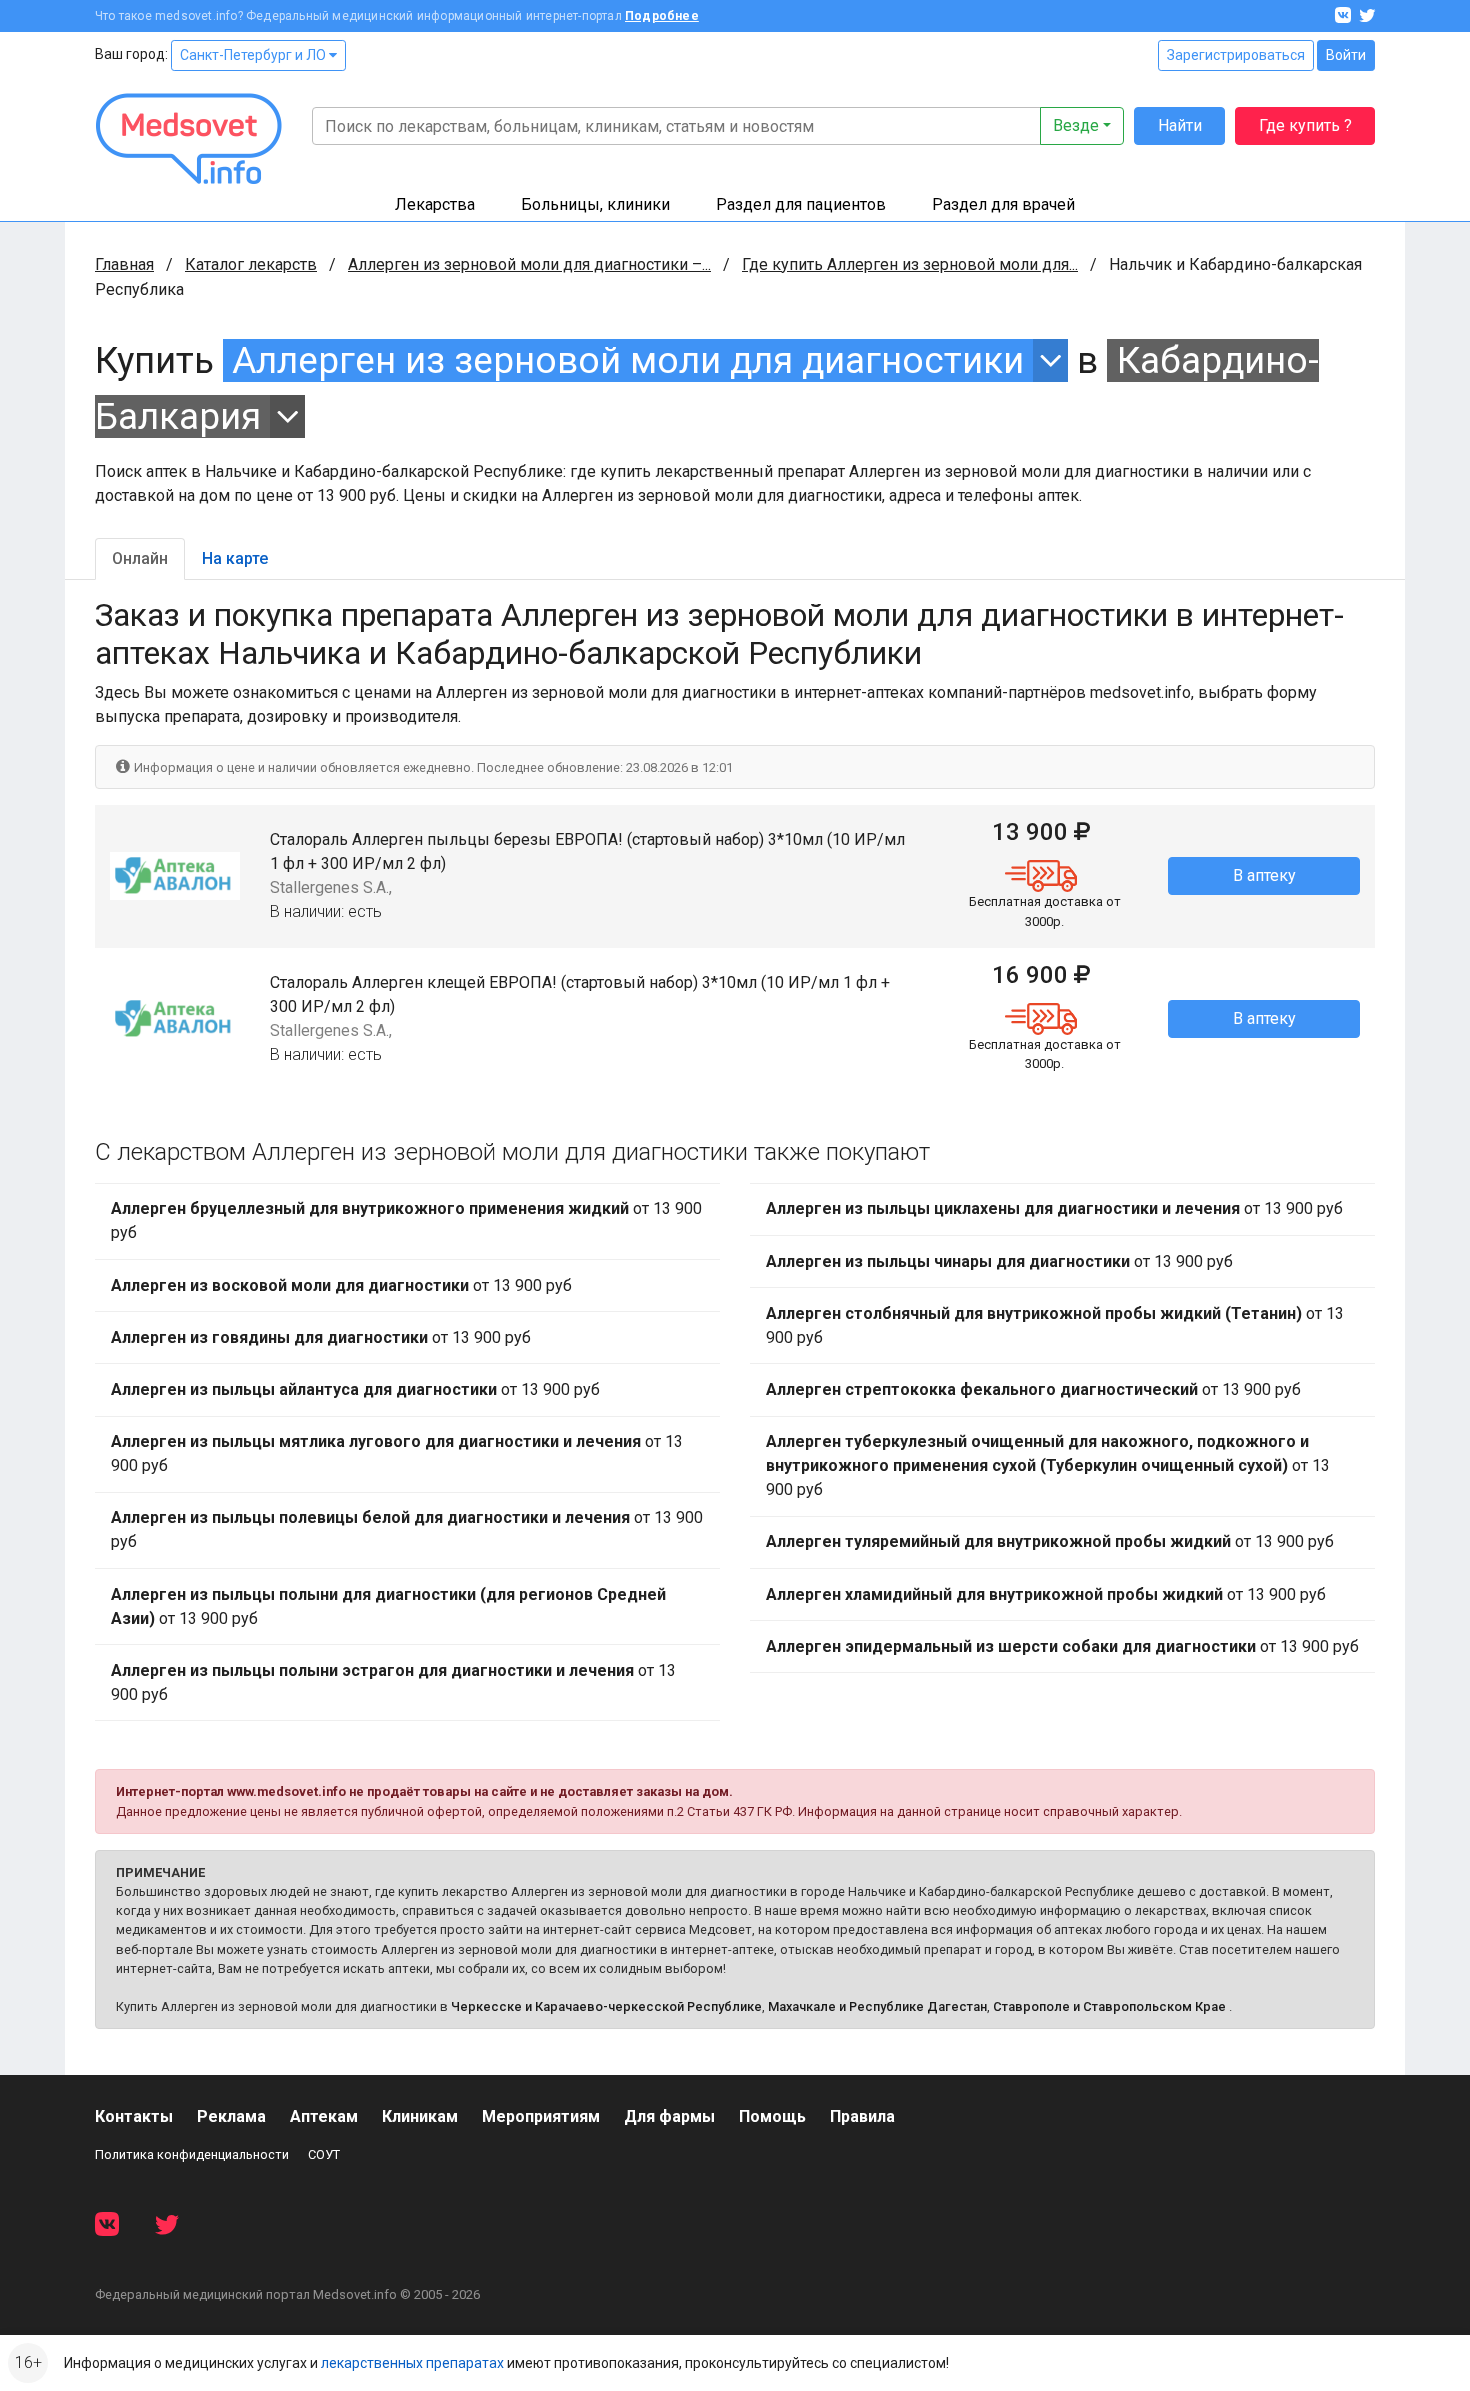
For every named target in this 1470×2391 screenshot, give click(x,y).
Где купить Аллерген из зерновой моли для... (910, 264)
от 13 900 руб (406, 1220)
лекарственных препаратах (412, 2363)
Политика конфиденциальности (192, 2154)
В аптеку (1264, 875)
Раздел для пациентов (801, 204)
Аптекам (324, 2116)
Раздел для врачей (1003, 204)
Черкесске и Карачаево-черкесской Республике (606, 2006)
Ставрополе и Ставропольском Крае (1109, 2006)
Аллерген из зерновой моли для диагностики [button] (628, 360)
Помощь (772, 2116)
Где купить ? (1305, 125)
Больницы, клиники (595, 204)
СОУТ (324, 2154)
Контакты (134, 2116)
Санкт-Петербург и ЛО (254, 55)
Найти (1180, 125)
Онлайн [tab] (140, 558)
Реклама (231, 2116)
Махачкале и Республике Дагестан (877, 2006)
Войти (1346, 55)
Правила (862, 2116)
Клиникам (420, 2116)
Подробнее (662, 16)
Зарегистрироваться (1236, 55)
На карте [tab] (235, 558)
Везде (1076, 125)
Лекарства (435, 204)
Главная (124, 264)
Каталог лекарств (251, 264)
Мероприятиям (541, 2116)
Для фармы (669, 2116)
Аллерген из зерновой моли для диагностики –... (529, 264)
